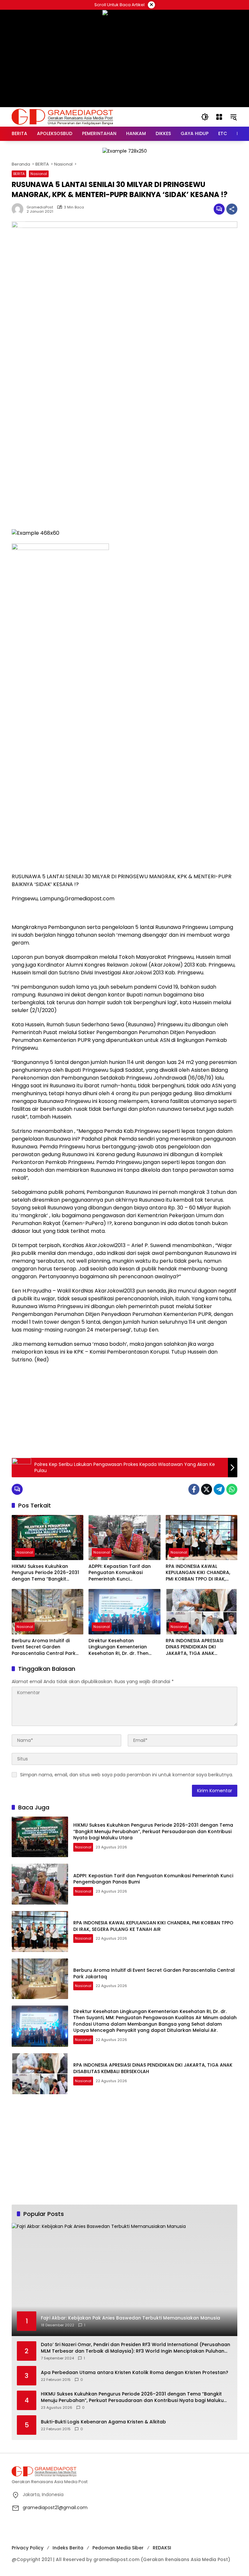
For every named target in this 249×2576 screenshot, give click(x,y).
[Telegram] (219, 1489)
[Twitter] (207, 1489)
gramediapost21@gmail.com (55, 2507)
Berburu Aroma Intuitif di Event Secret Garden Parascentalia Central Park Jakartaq (44, 1647)
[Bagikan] (232, 209)
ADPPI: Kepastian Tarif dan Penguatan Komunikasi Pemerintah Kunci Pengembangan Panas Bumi (122, 1573)
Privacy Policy (28, 2548)
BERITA (19, 174)
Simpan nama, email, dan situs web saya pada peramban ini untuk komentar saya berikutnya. (127, 1775)
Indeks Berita (68, 2548)
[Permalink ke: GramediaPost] (19, 209)
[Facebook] (194, 1489)
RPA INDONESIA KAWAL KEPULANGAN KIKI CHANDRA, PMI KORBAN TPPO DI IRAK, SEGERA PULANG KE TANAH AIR (200, 1573)
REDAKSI (162, 2548)
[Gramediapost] (62, 117)
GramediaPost (40, 207)
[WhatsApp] (232, 1489)
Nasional (39, 174)
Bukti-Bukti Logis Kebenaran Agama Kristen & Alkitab (103, 2422)
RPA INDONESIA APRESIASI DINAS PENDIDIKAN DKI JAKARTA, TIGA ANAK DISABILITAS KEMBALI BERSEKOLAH (195, 1647)
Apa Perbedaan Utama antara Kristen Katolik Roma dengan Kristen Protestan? (135, 2373)
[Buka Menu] (219, 117)
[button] (205, 117)
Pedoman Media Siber (118, 2548)
